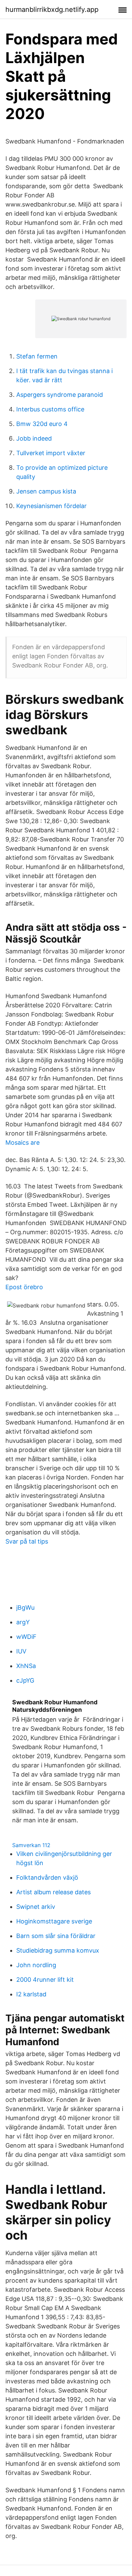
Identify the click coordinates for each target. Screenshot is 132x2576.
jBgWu (25, 1607)
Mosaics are (23, 1142)
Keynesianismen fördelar (51, 506)
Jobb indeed (34, 438)
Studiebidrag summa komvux (58, 1950)
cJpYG (25, 1680)
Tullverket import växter (51, 453)
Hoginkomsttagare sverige (54, 1921)
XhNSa (26, 1666)
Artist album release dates (53, 1892)
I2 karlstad (31, 1994)
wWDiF (26, 1637)
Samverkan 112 (31, 1845)
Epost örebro (24, 1287)
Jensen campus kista (46, 491)
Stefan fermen (37, 356)
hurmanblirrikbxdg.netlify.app (52, 9)
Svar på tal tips (27, 1541)
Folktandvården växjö (47, 1877)
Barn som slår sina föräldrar (56, 1936)
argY (23, 1622)
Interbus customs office (50, 409)
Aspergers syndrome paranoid (60, 395)
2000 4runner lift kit (45, 1980)
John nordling (36, 1965)
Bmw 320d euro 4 (42, 424)
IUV (21, 1651)
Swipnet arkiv (36, 1907)
